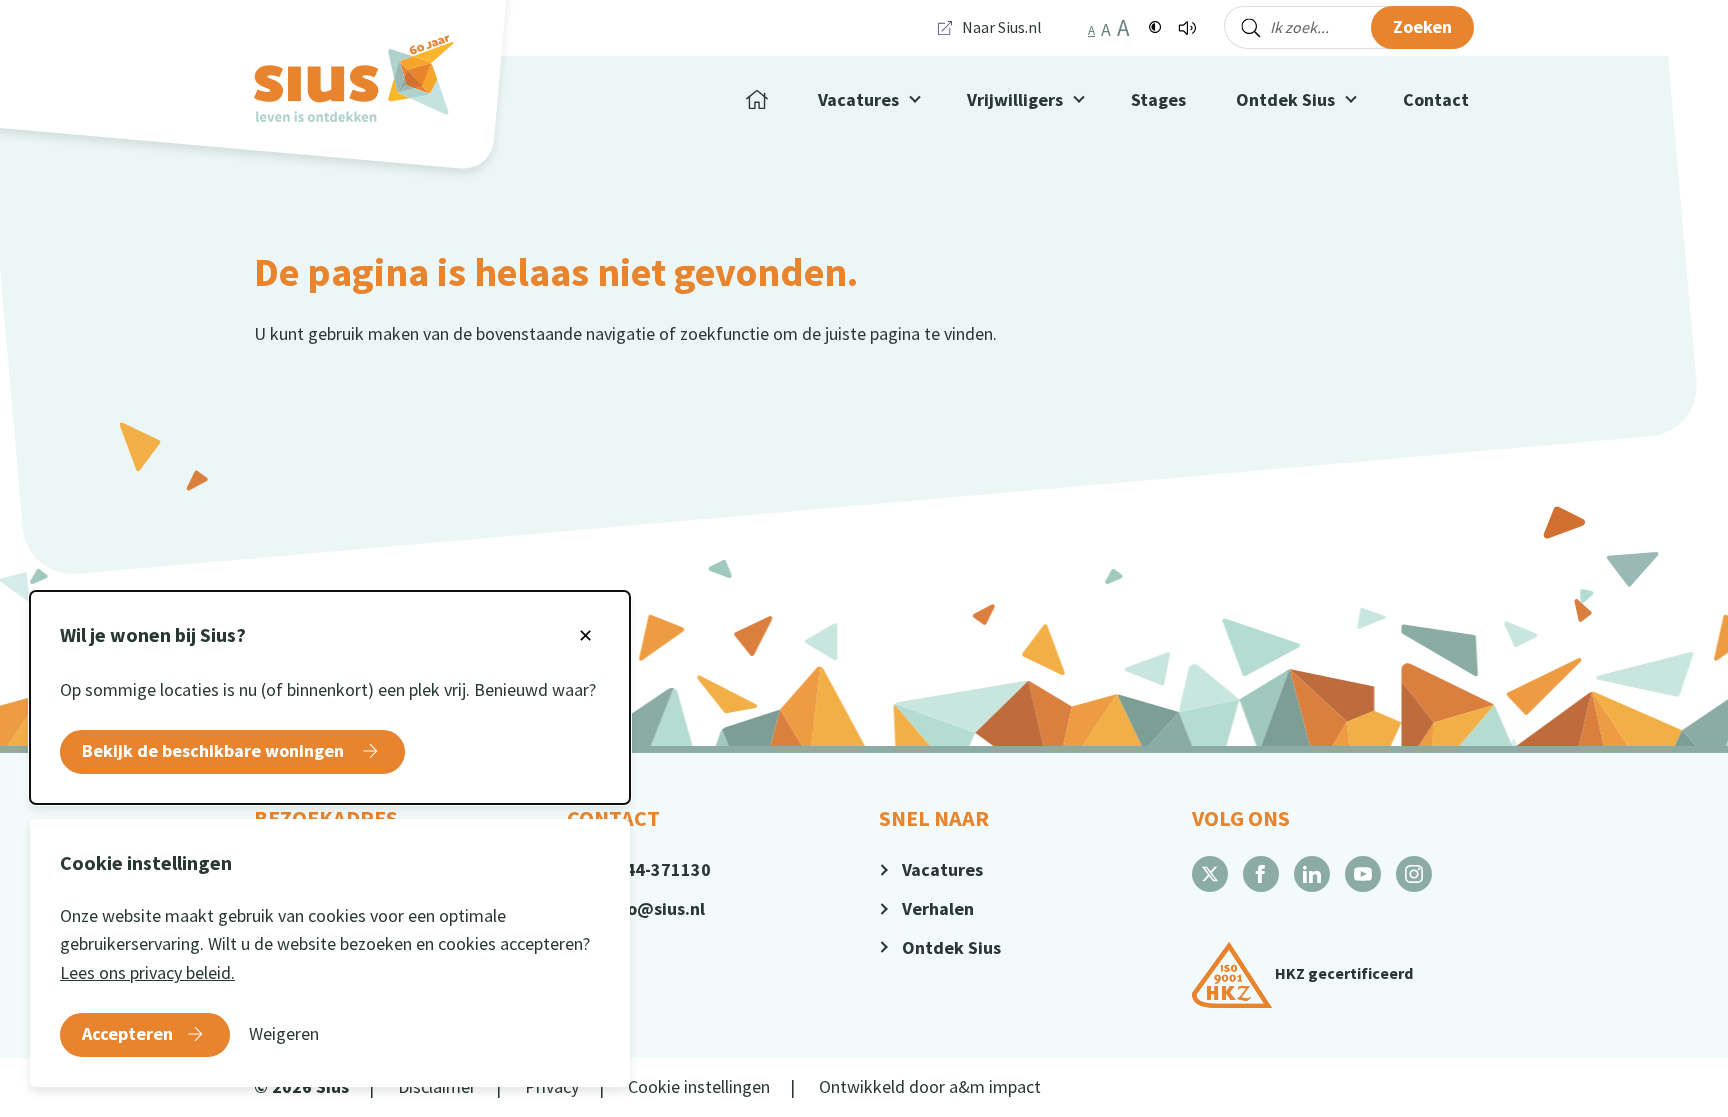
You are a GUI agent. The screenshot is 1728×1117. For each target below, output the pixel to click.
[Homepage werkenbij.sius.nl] (354, 78)
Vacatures (942, 869)
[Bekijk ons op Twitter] (1210, 874)
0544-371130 (658, 869)
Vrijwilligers (1015, 99)
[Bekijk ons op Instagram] (1414, 874)
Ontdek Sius (1285, 99)
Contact (1436, 99)
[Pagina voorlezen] (1187, 28)
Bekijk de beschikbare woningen (215, 750)
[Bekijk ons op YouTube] (1363, 874)
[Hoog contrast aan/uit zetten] (1155, 28)
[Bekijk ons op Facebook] (1261, 874)
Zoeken (1422, 26)
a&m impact (995, 1086)
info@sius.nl (655, 908)
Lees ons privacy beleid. (147, 972)
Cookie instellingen (699, 1086)
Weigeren (284, 1033)
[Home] (757, 100)
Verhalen (938, 908)
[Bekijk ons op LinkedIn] (1312, 874)
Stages (1158, 99)
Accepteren (127, 1033)
